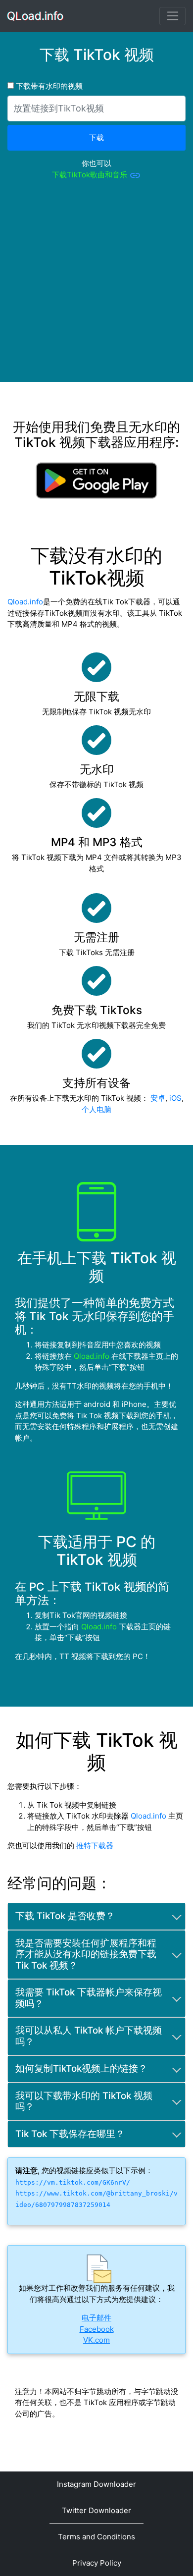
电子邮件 (96, 2318)
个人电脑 (96, 1109)
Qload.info (25, 602)
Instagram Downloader (96, 2484)
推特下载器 (95, 1846)
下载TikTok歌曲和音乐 (91, 175)
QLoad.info (36, 16)
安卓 (158, 1098)
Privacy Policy (97, 2563)
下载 (96, 137)
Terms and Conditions (96, 2537)
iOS (175, 1098)
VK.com (96, 2340)
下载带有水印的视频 (48, 86)
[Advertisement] (96, 285)
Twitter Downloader (96, 2510)
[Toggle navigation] (172, 16)
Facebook (97, 2329)
